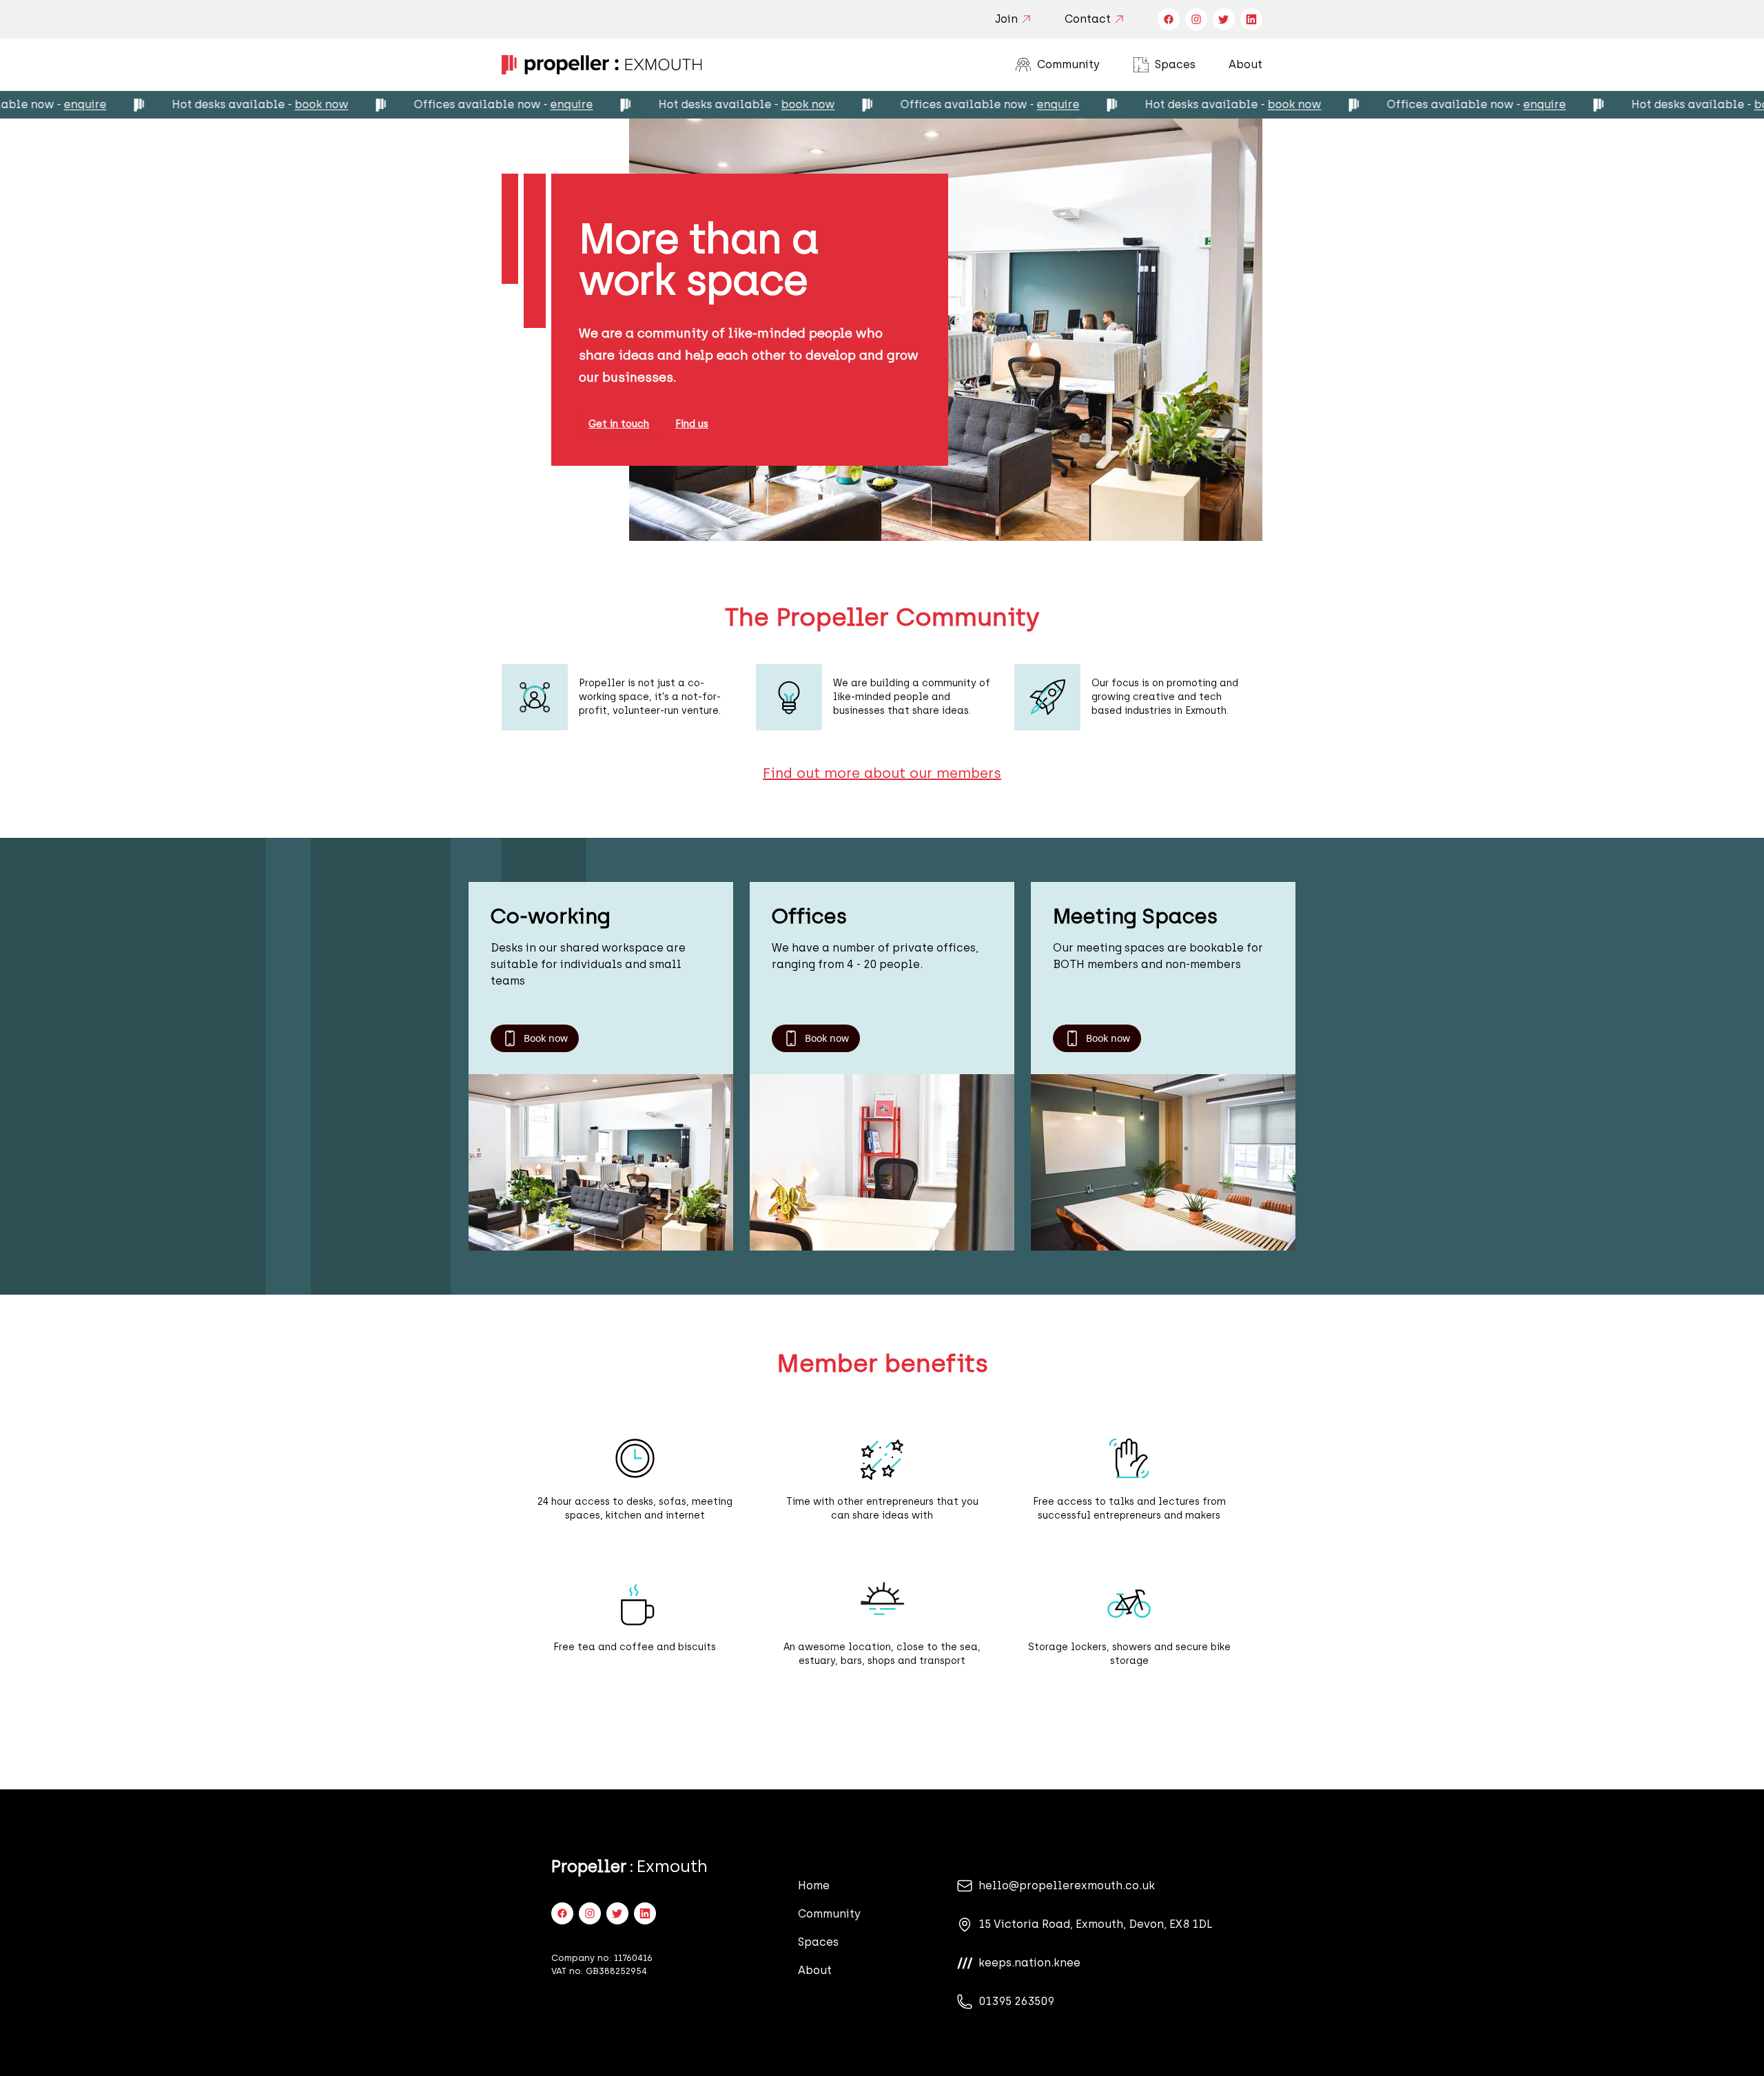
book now (238, 104)
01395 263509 (1016, 2001)
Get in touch (619, 424)
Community (1057, 66)
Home (814, 1885)
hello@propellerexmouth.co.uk (1067, 1885)
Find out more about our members (882, 773)
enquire (488, 104)
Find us (692, 424)
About (1245, 64)
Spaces (1164, 66)
